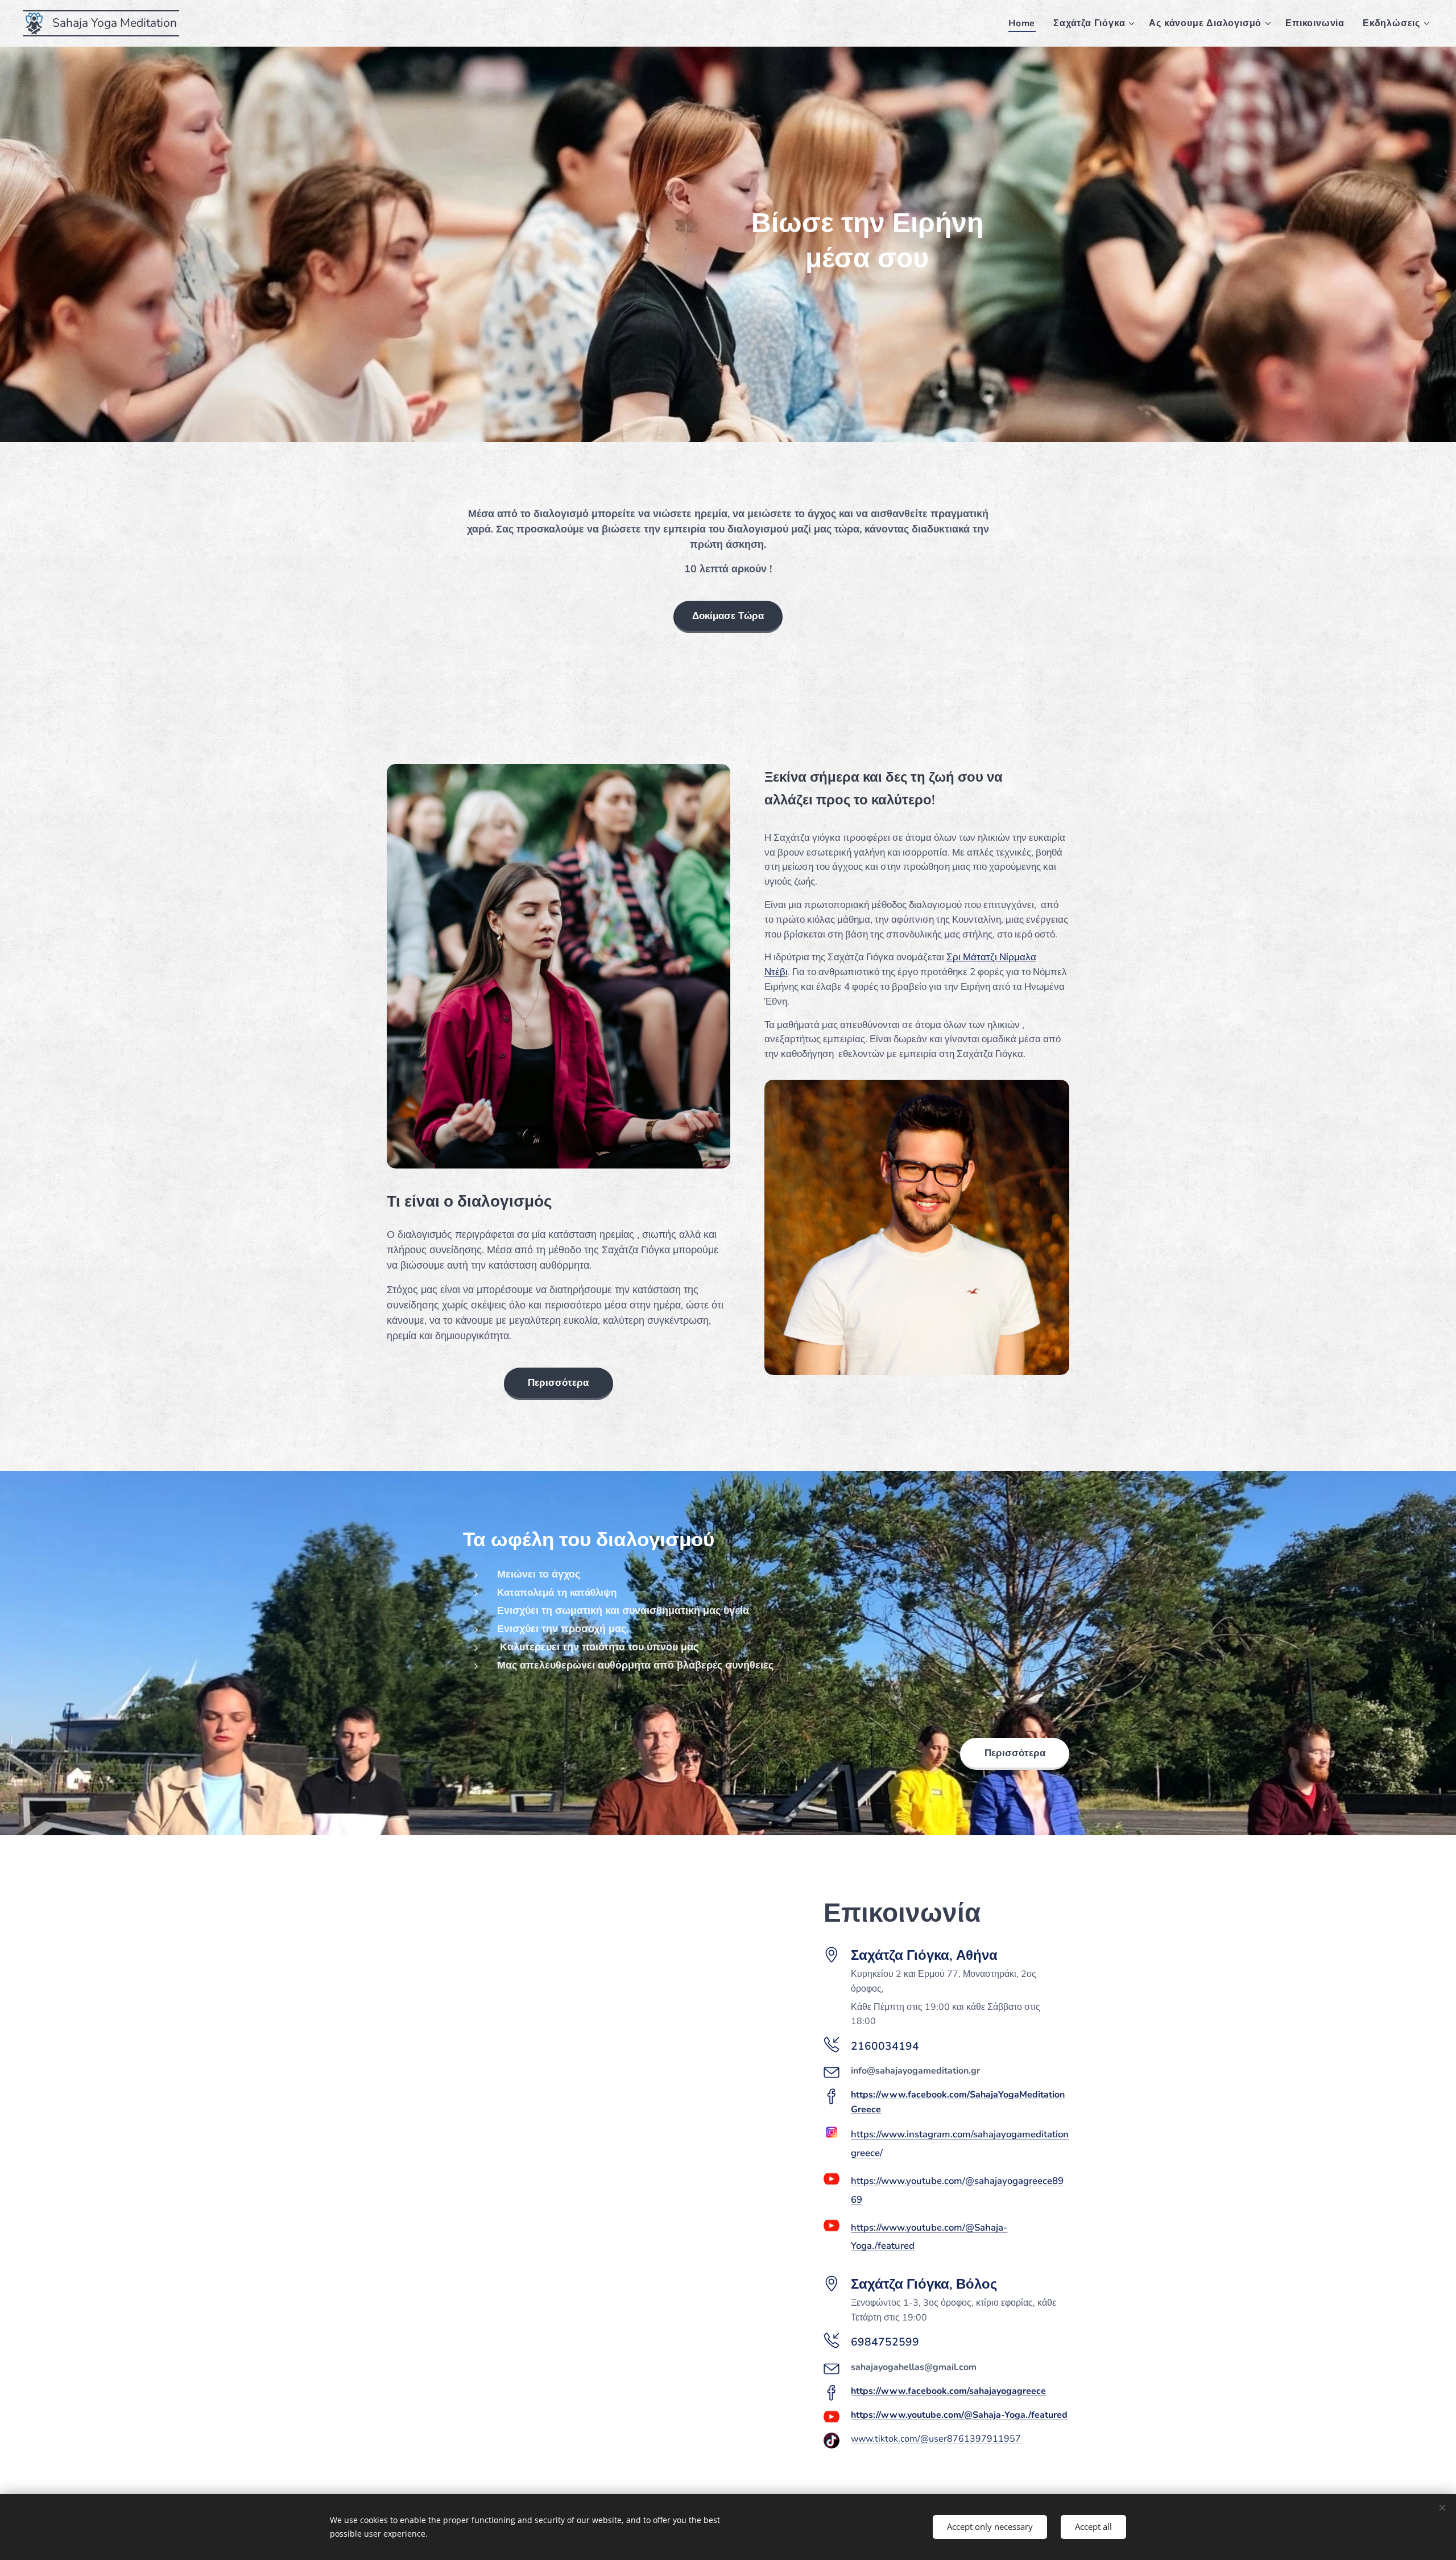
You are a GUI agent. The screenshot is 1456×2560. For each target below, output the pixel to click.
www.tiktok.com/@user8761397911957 (936, 2439)
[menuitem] (1025, 23)
